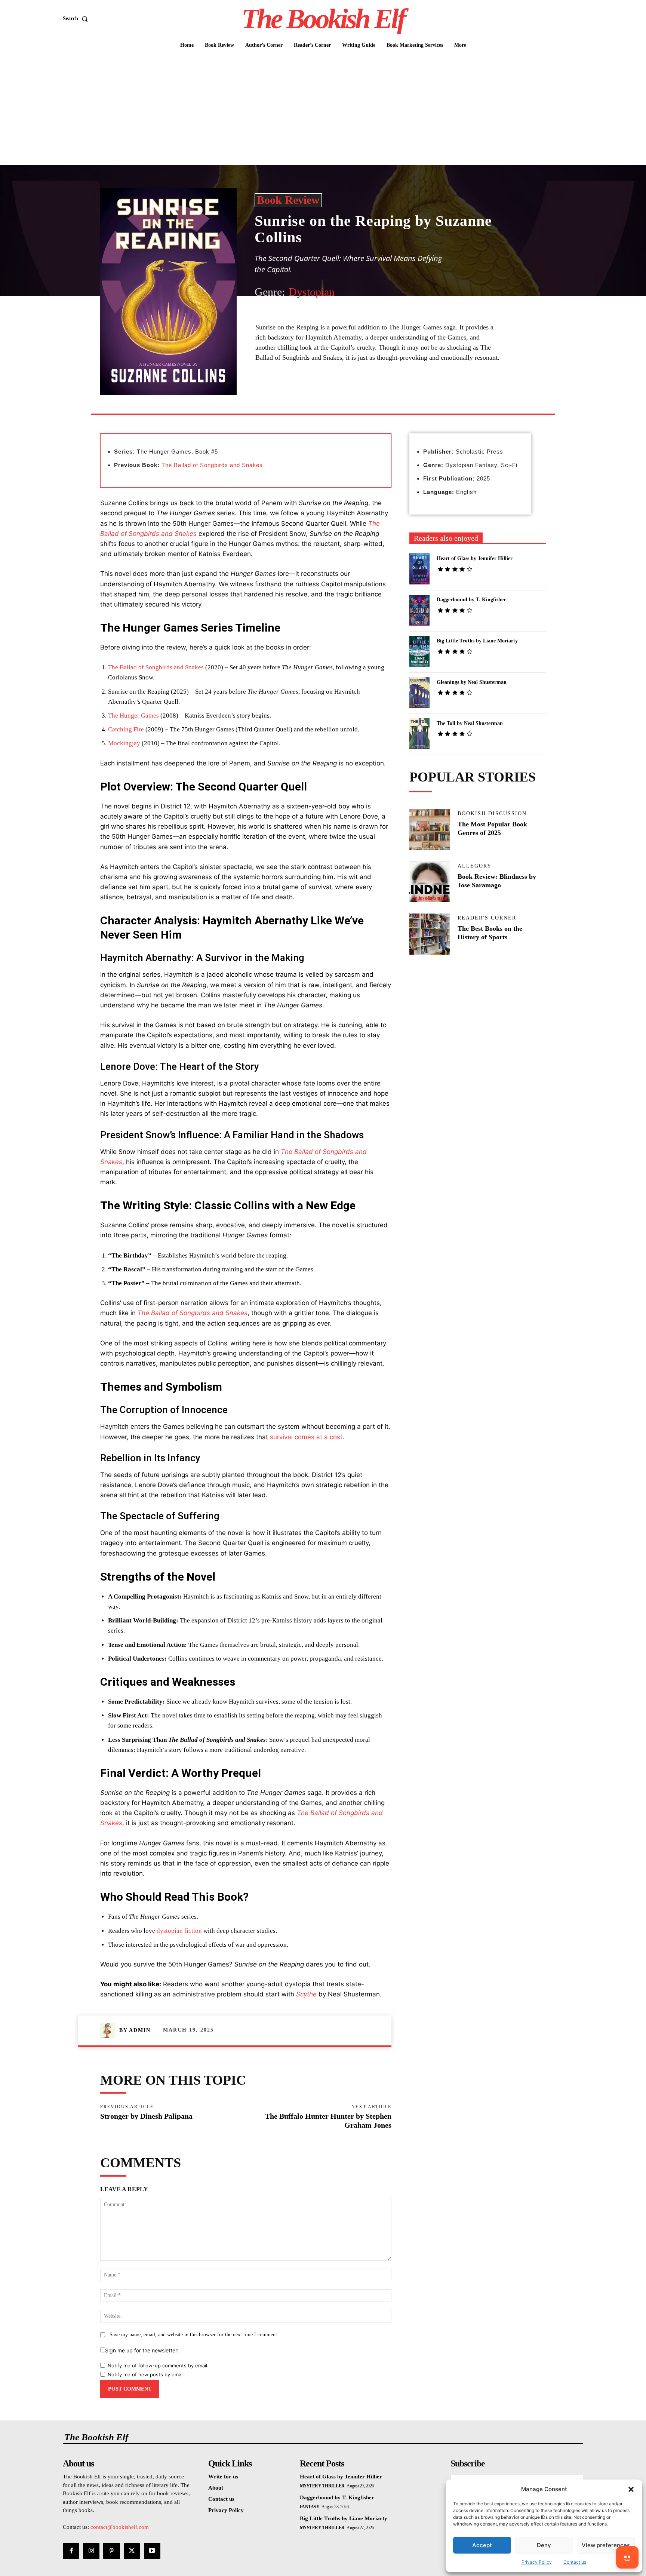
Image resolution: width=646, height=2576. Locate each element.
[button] (631, 2489)
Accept (482, 2545)
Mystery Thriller (322, 2486)
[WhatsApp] (359, 396)
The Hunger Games (133, 716)
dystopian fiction (179, 1931)
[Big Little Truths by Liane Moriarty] (420, 651)
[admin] (110, 2030)
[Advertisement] (323, 109)
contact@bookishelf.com (120, 2527)
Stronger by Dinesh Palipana (146, 2116)
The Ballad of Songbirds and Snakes (212, 465)
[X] (324, 396)
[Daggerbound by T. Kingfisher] (420, 610)
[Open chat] (627, 2557)
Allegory (475, 866)
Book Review (288, 200)
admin (140, 2030)
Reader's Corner (487, 918)
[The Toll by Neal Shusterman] (420, 734)
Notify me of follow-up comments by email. (158, 2365)
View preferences (606, 2545)
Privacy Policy (537, 2562)
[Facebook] (307, 396)
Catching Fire (126, 729)
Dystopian (312, 292)
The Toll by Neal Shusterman (470, 723)
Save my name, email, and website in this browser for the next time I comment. (194, 2335)
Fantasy (310, 2507)
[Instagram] (91, 2551)
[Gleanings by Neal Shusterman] (420, 693)
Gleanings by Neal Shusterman (472, 682)
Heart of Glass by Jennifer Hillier (475, 558)
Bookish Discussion (492, 814)
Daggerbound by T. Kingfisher (471, 600)
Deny (544, 2545)
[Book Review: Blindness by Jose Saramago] (430, 882)
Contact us (575, 2562)
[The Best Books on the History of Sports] (430, 934)
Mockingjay (124, 743)
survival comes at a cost (306, 1437)
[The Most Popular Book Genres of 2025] (430, 830)
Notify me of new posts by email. (146, 2374)
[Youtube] (152, 2551)
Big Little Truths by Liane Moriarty (477, 641)
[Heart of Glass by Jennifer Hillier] (420, 569)
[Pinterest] (342, 396)
